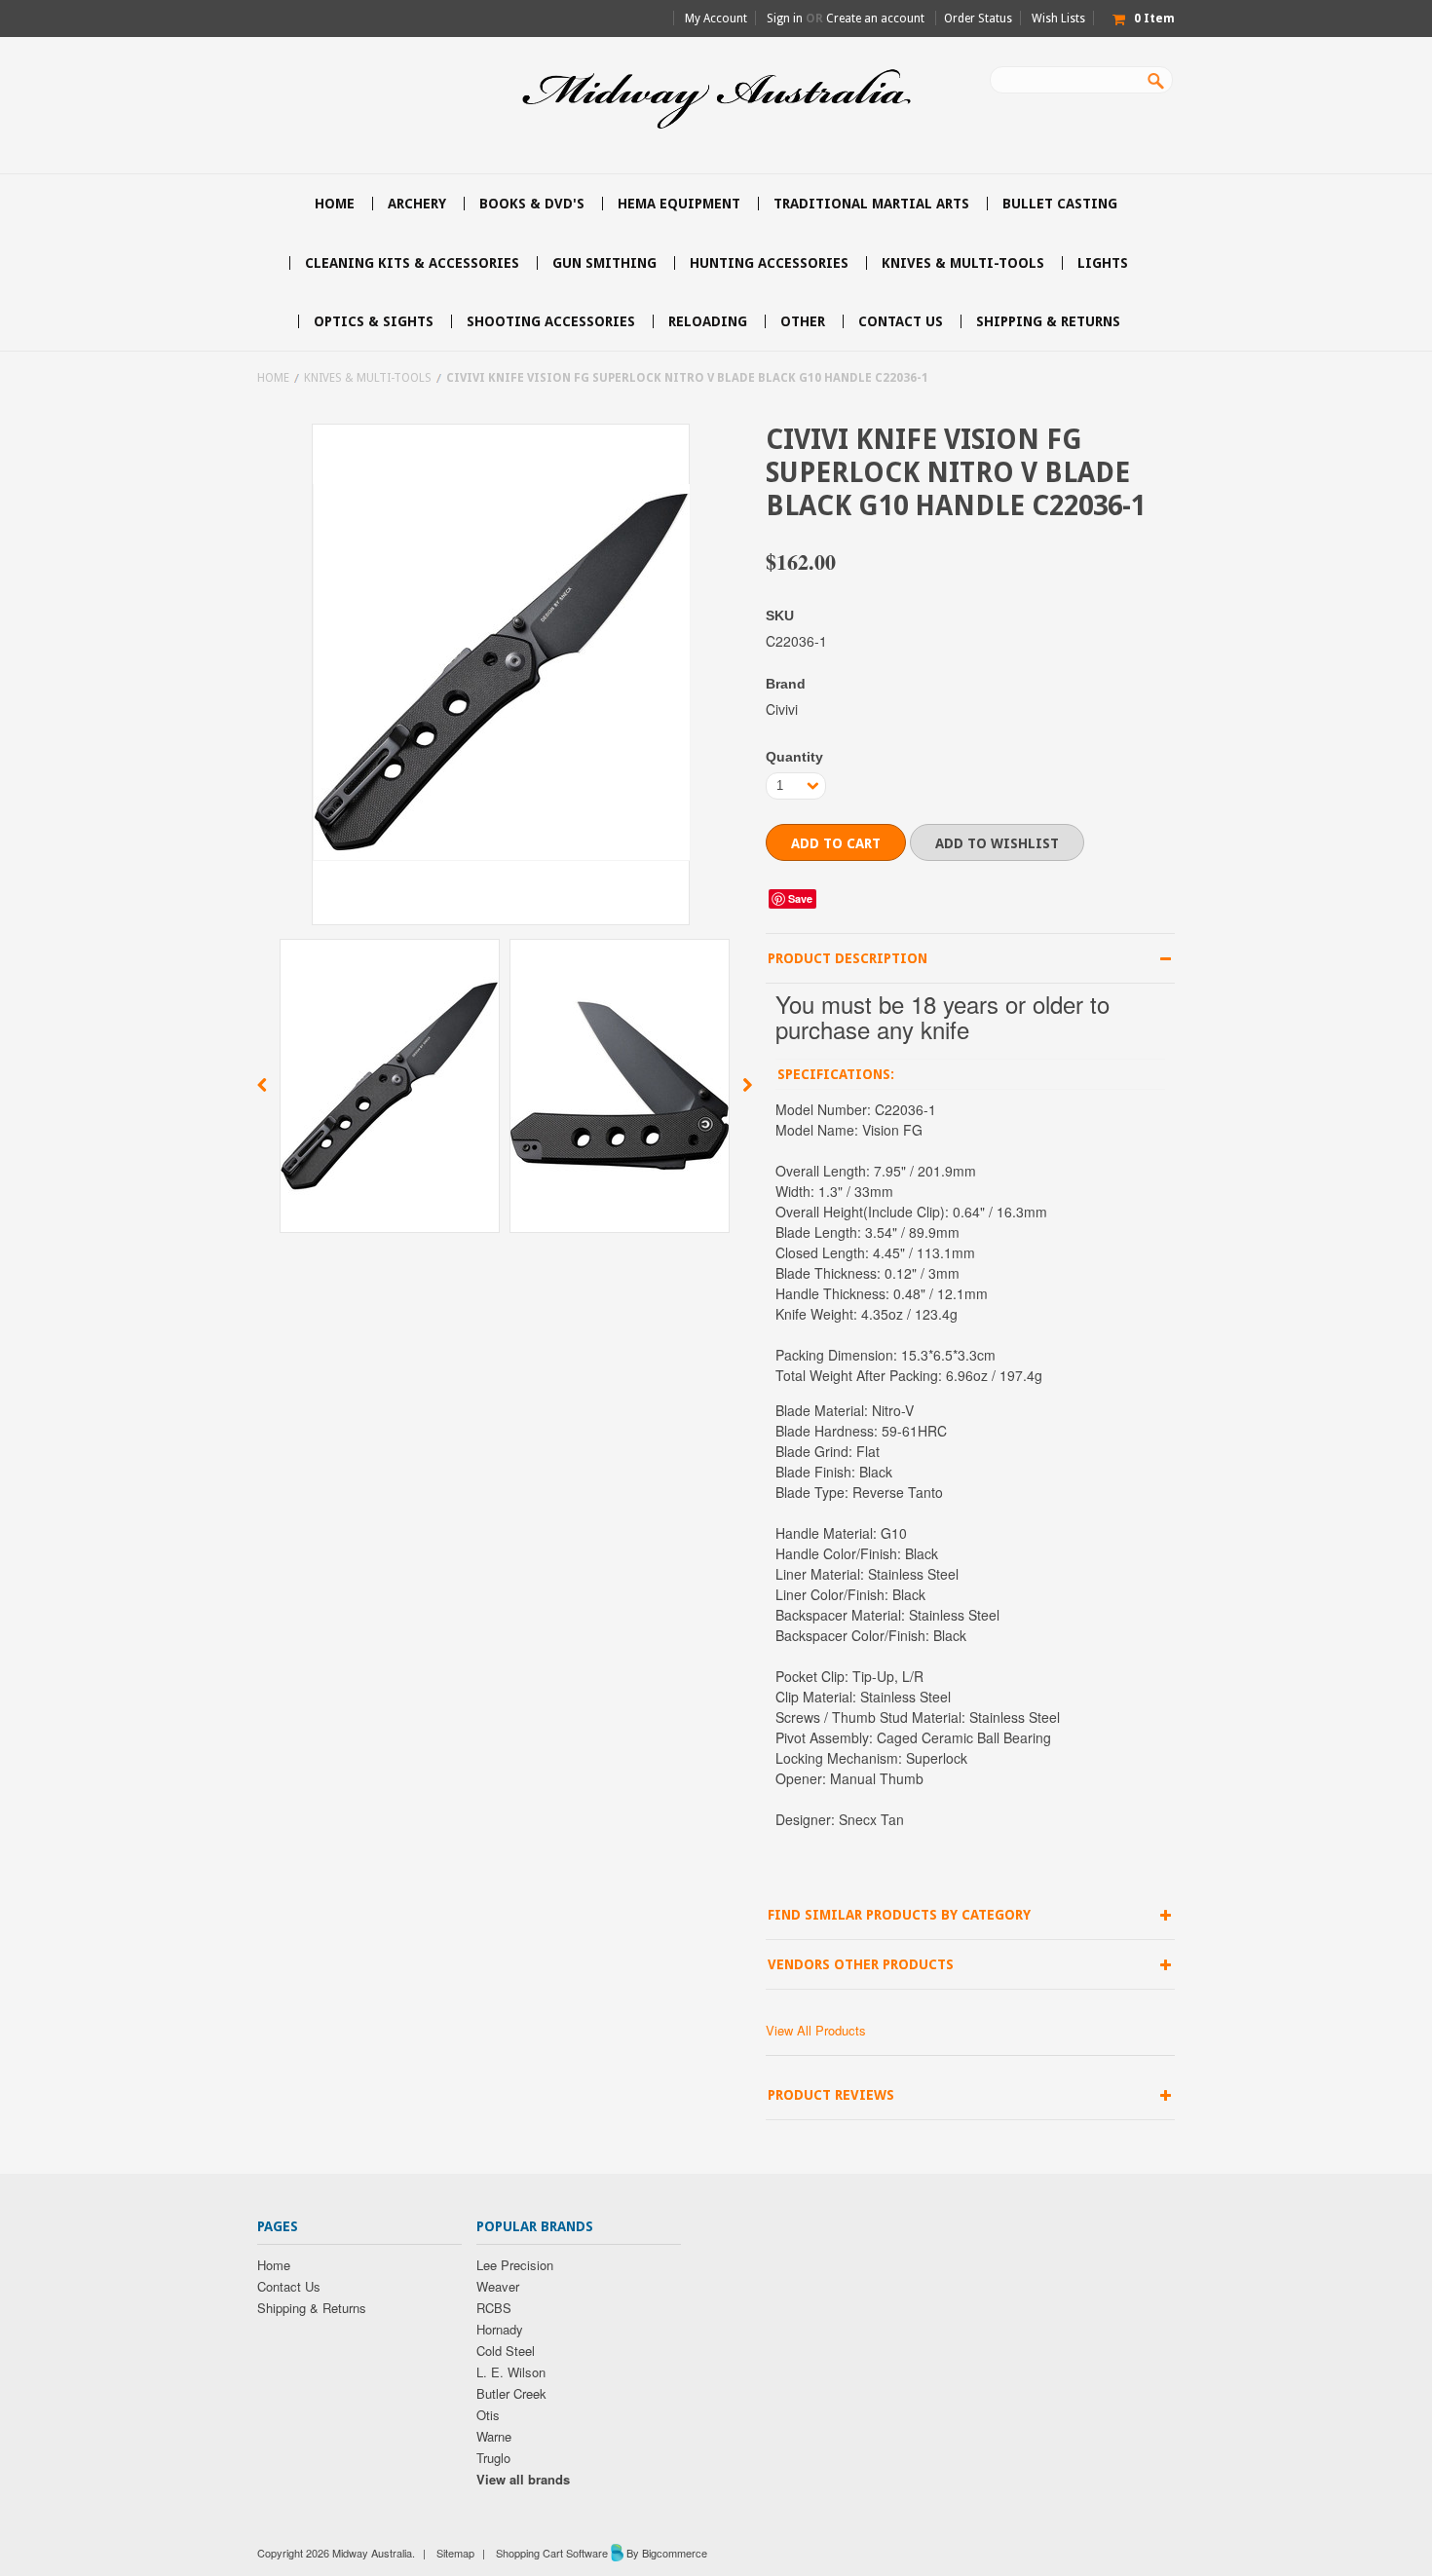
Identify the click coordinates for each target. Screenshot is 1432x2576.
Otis (488, 2415)
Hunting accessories (769, 263)
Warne (494, 2436)
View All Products (816, 2030)
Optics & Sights (374, 321)
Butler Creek (511, 2393)
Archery (417, 204)
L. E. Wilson (511, 2372)
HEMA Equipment (679, 204)
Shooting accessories (551, 321)
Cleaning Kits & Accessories (412, 263)
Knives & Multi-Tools (963, 263)
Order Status (978, 19)
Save (800, 898)
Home (273, 378)
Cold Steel (506, 2351)
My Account (716, 19)
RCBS (494, 2308)
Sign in (785, 19)
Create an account (875, 19)
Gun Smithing (604, 263)
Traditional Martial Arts (871, 204)
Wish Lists (1058, 19)
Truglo (493, 2458)
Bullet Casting (1060, 204)
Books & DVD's (532, 204)
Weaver (498, 2286)
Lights (1103, 263)
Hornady (500, 2329)
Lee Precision (515, 2265)
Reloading (708, 321)
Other (803, 321)
